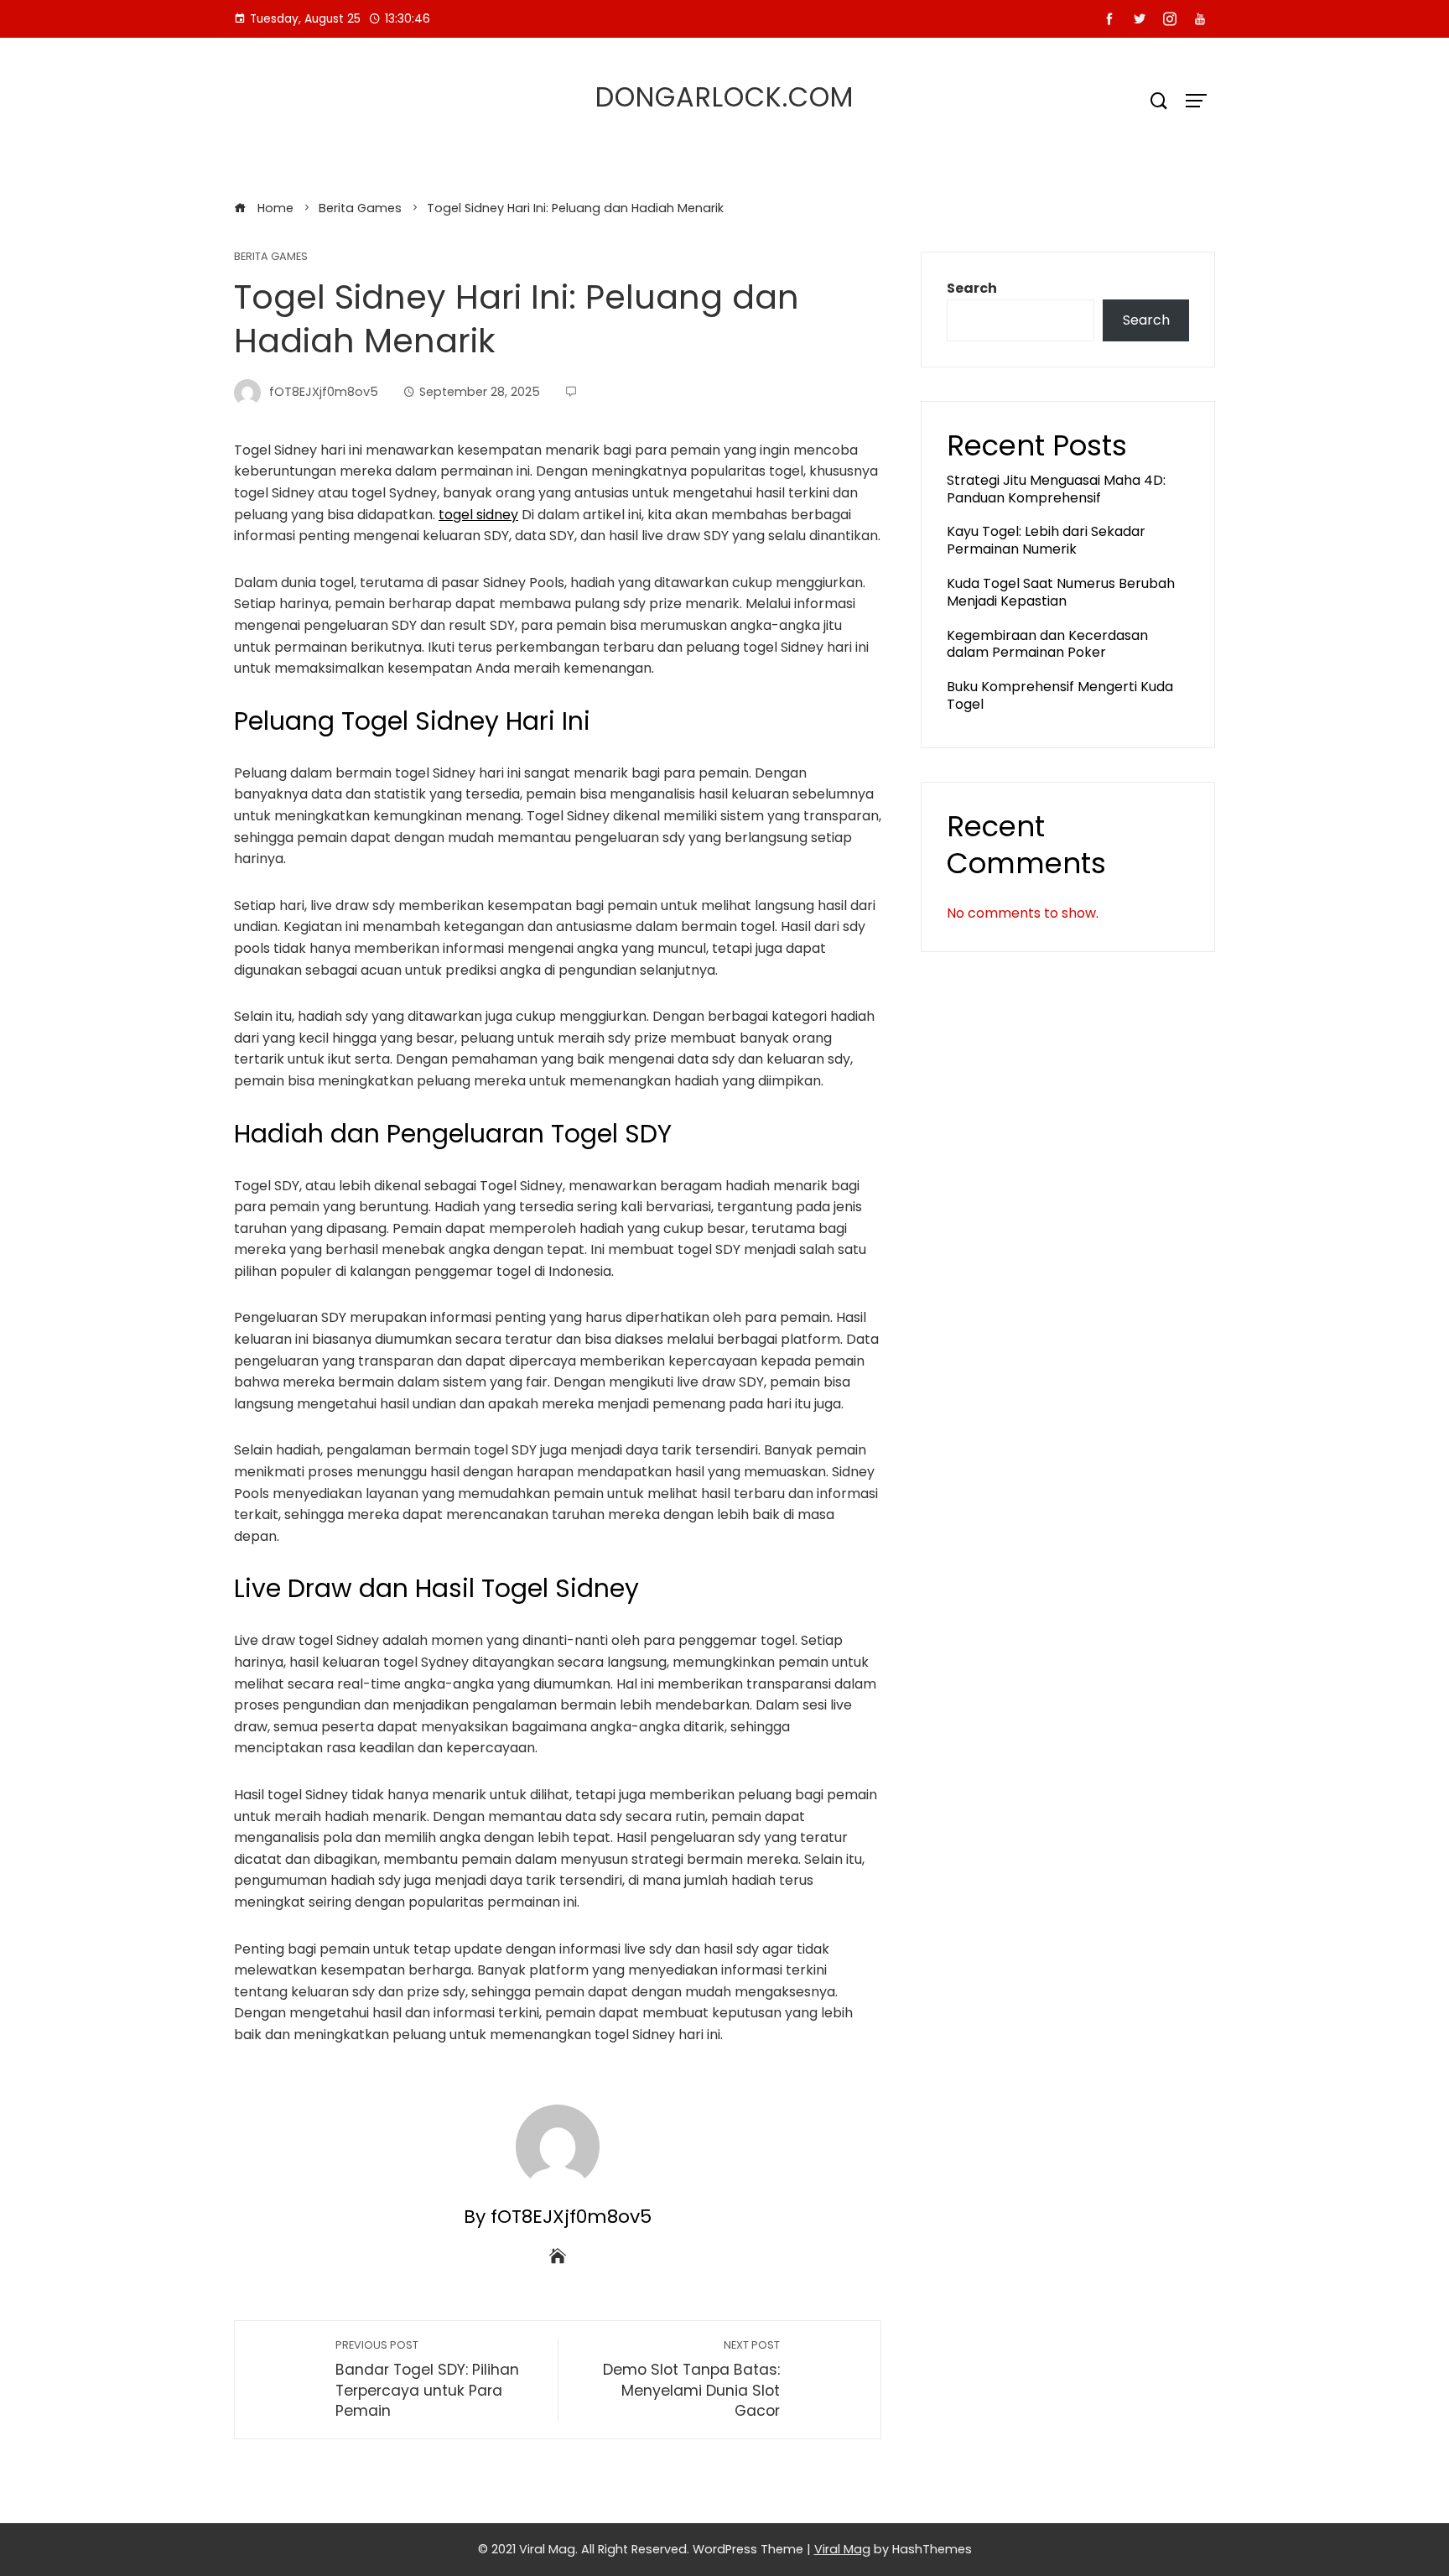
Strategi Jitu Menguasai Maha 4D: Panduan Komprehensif (1056, 489)
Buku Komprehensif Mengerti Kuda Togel (1060, 695)
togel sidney (478, 515)
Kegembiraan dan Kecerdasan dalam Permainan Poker (1047, 644)
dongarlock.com (724, 97)
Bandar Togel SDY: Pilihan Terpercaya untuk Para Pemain (427, 2379)
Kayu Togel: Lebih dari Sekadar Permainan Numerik (1046, 540)
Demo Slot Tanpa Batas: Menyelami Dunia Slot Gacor (691, 2379)
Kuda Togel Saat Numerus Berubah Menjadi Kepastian (1061, 592)
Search (972, 288)
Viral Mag (842, 2549)
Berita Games (271, 257)
